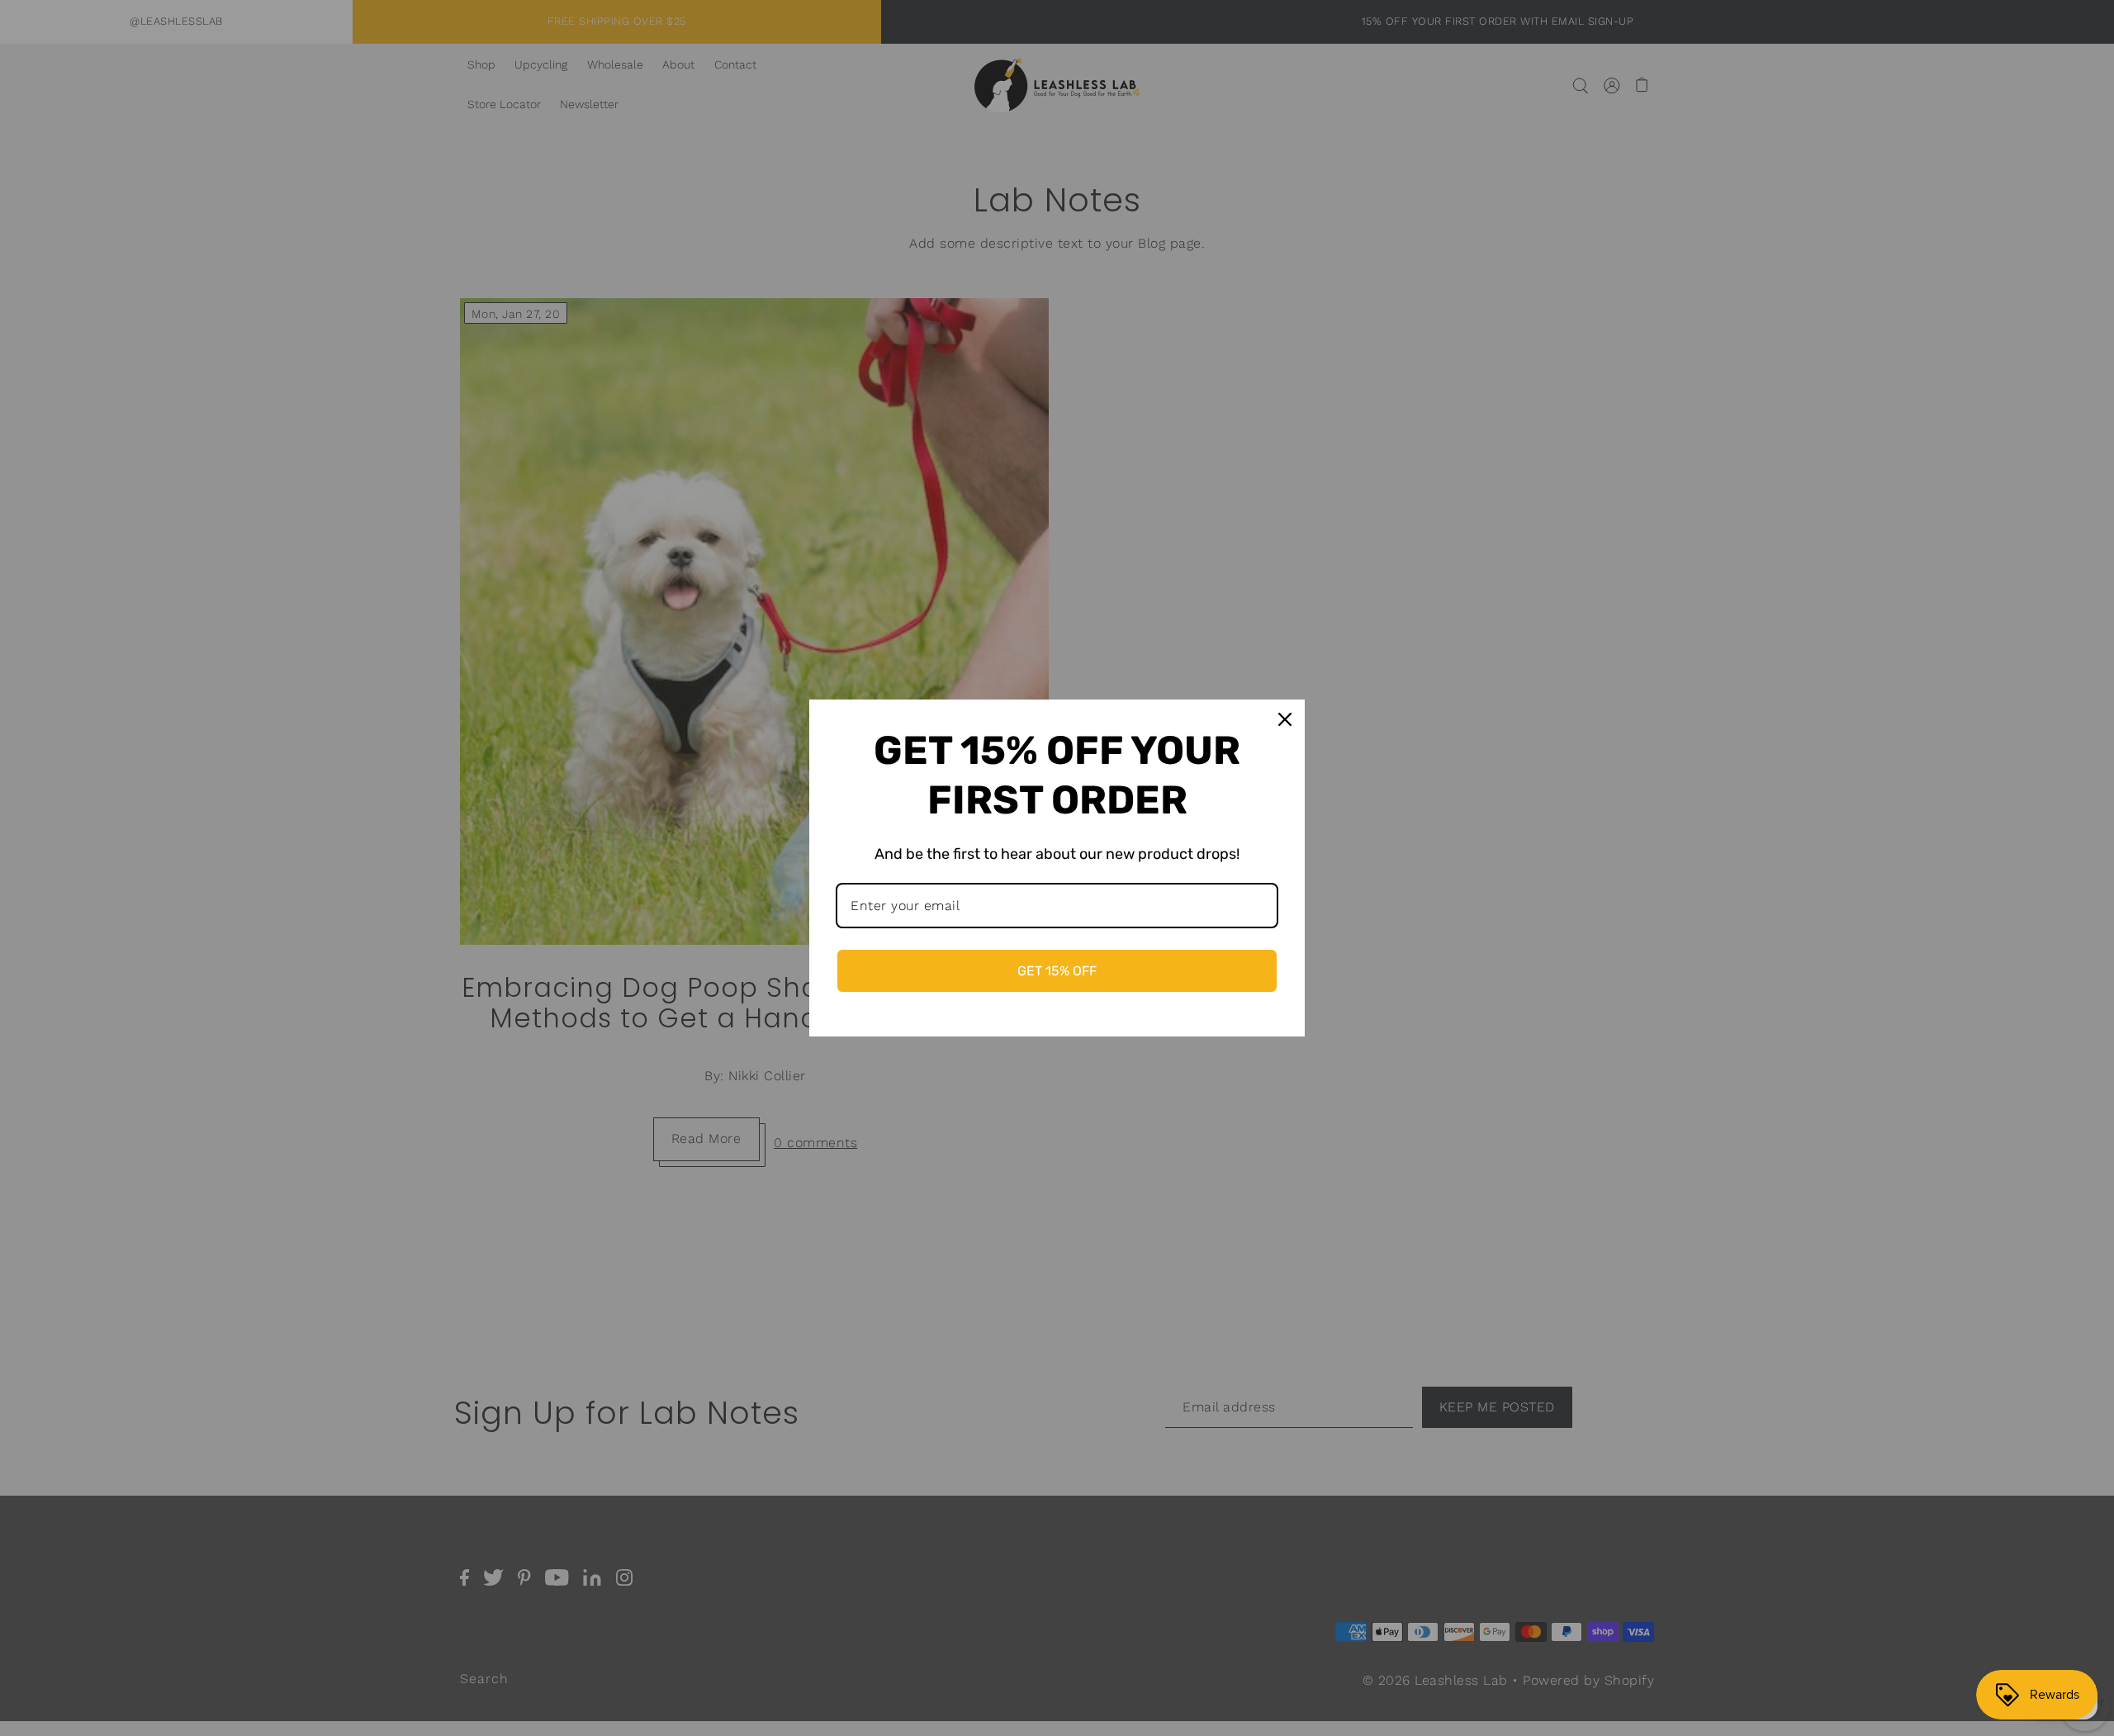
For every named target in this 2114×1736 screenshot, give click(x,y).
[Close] (1285, 719)
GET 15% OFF (1057, 971)
